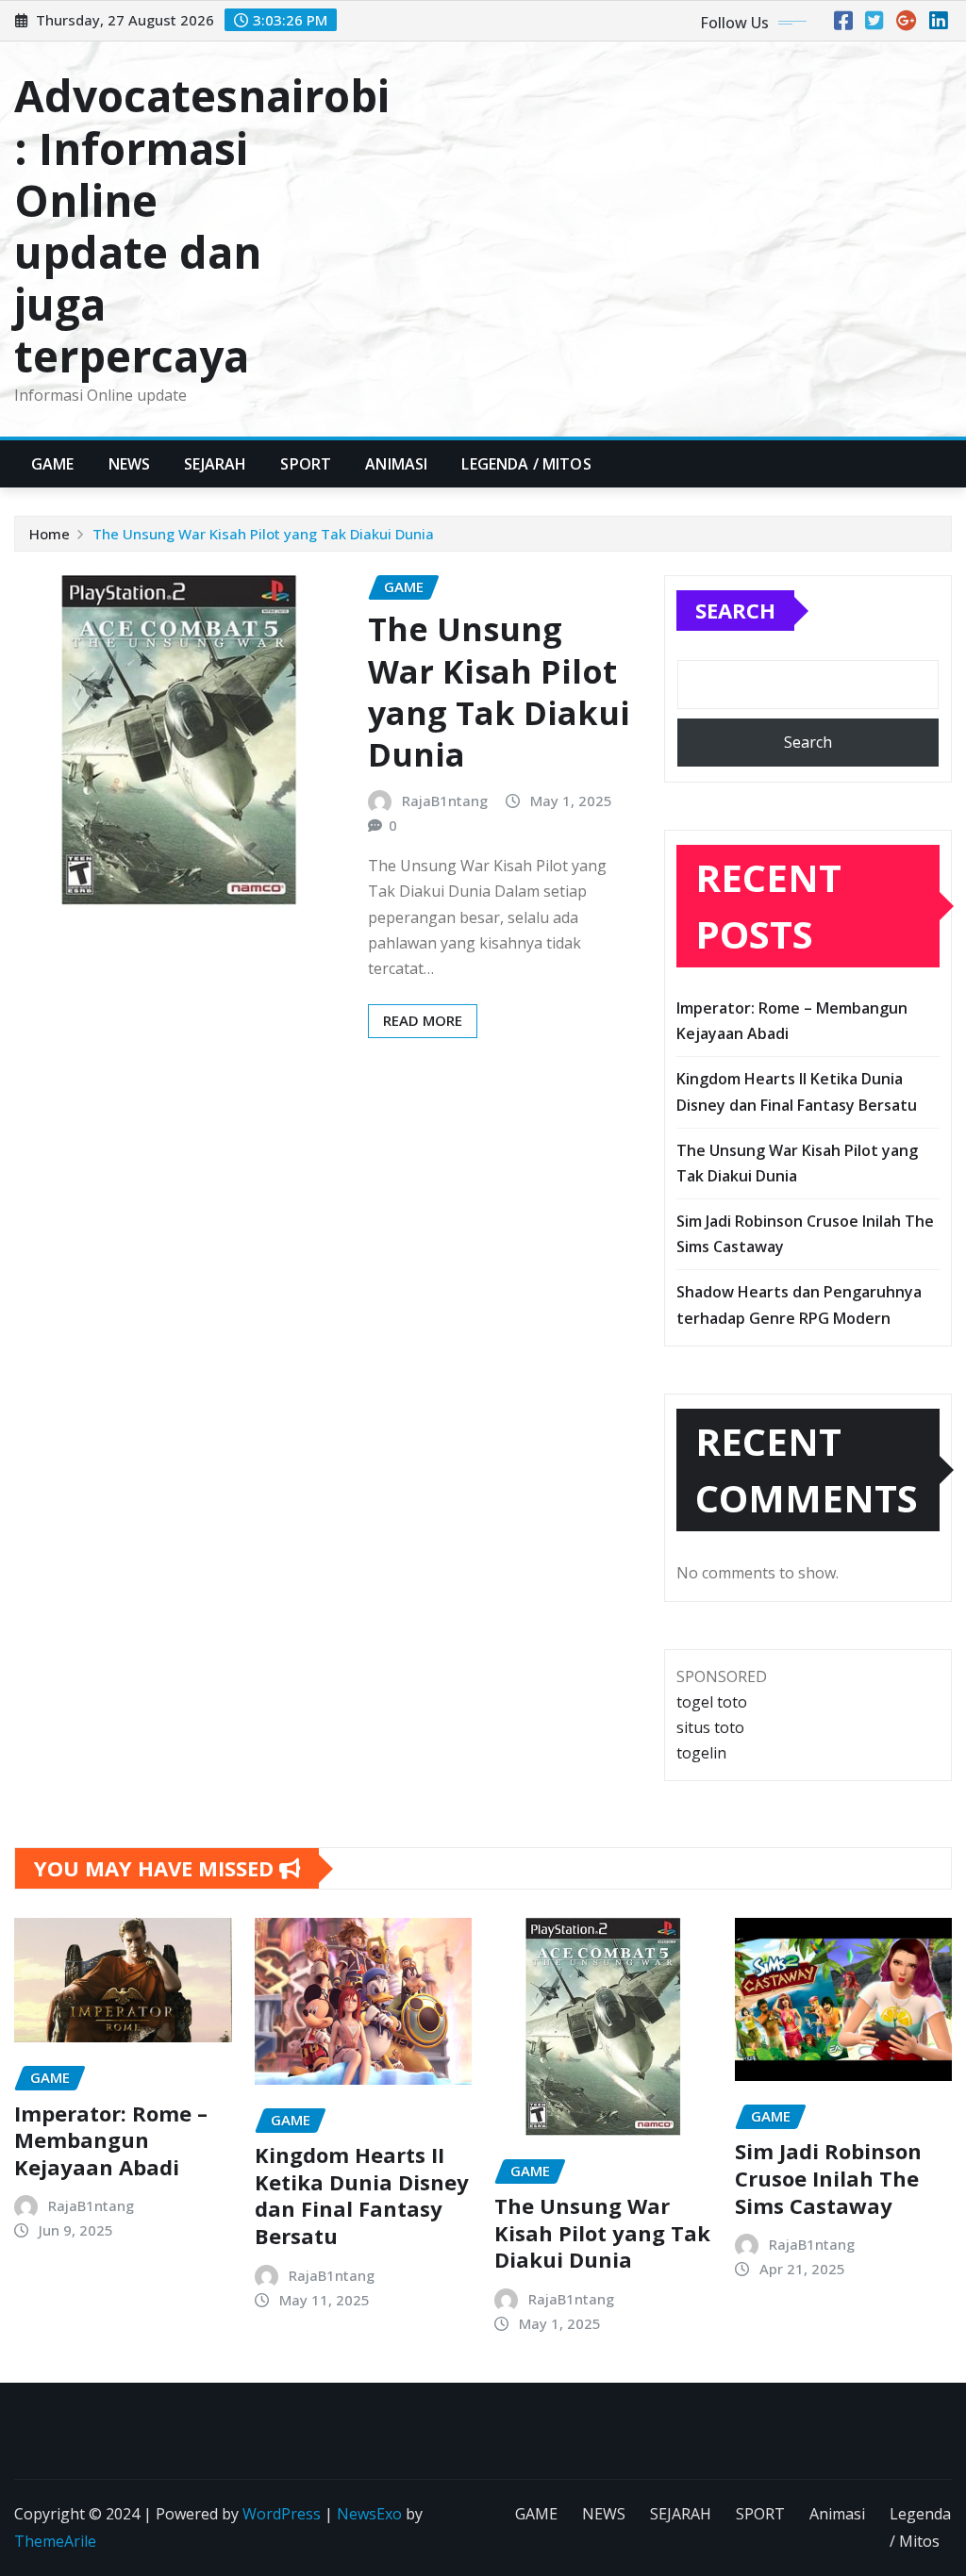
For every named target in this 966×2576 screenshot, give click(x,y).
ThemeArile (55, 2541)
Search (735, 610)
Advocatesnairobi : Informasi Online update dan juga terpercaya (202, 225)
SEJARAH (215, 464)
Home (50, 534)
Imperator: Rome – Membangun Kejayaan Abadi (111, 2140)
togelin (701, 1753)
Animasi (396, 464)
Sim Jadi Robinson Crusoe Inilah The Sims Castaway (828, 2178)
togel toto (712, 1702)
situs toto (710, 1727)
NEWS (130, 464)
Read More (423, 1020)
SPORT (306, 464)
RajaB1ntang (445, 801)
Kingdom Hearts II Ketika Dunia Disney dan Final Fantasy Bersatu (362, 2195)
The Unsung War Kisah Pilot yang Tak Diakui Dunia (263, 534)
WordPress (282, 2514)
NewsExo (369, 2514)
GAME (53, 464)
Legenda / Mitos (526, 464)
